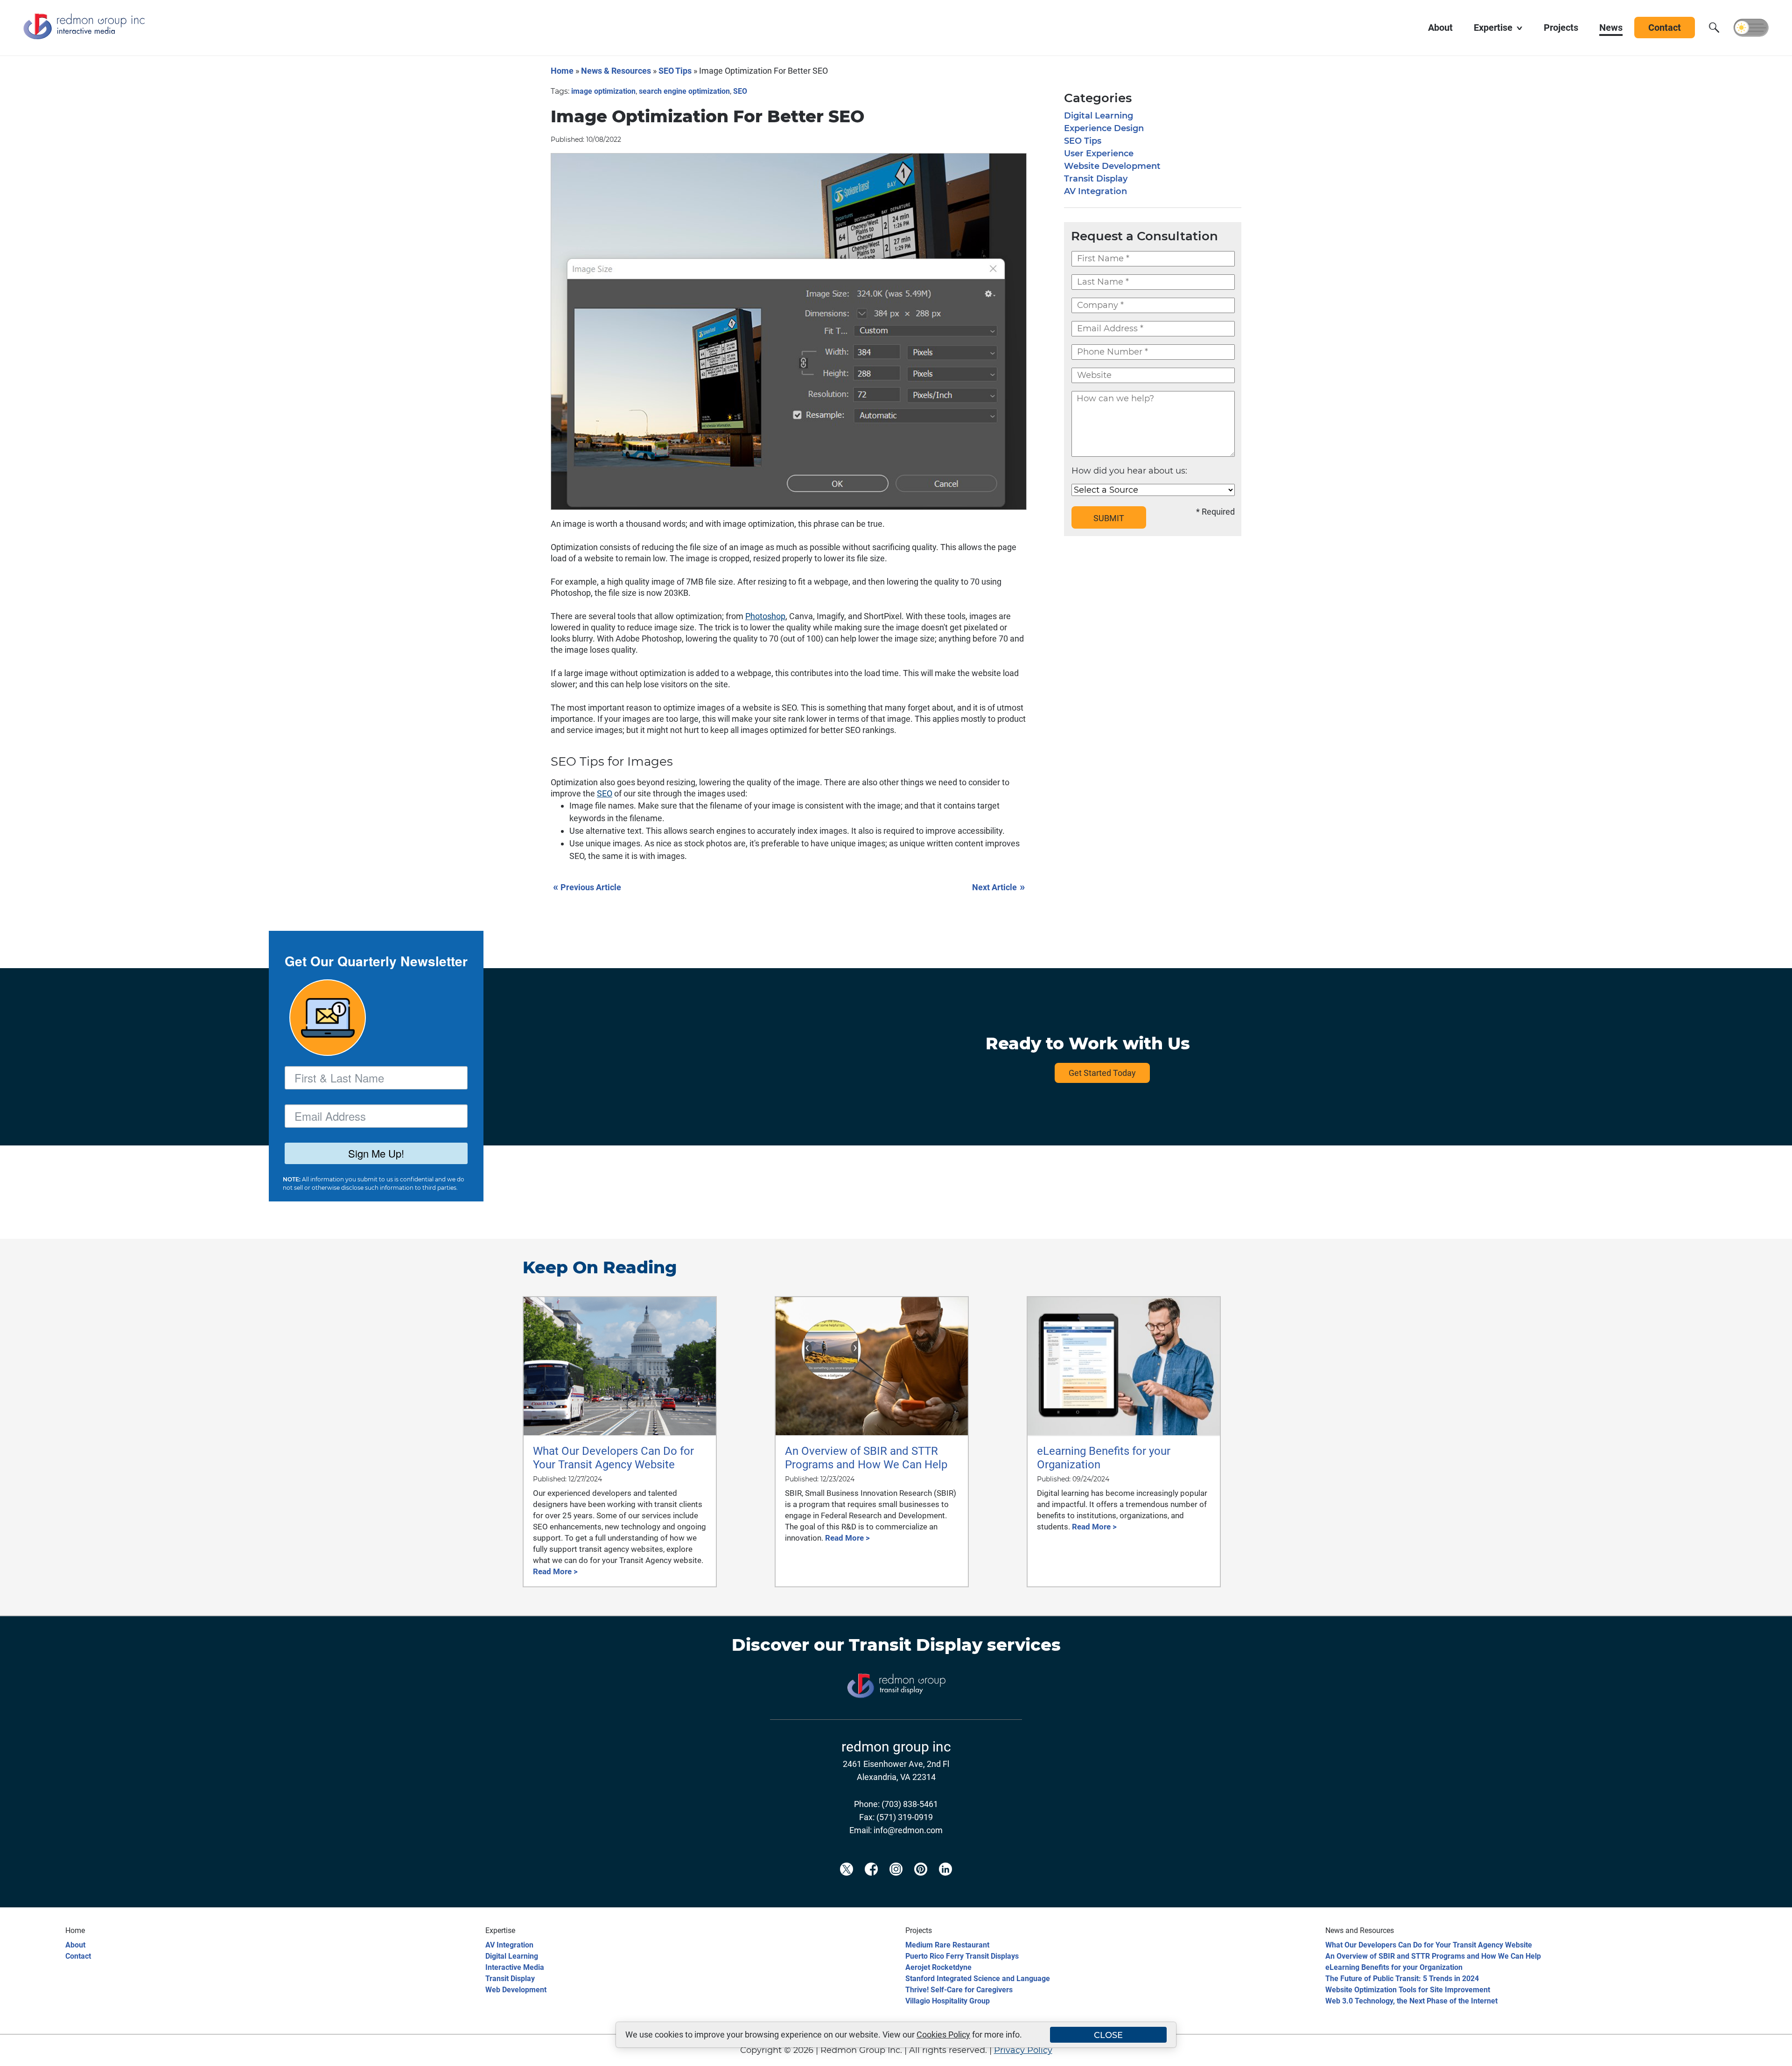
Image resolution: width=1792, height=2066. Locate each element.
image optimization (603, 91)
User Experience (1099, 154)
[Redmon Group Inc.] (84, 37)
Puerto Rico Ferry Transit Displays (962, 1956)
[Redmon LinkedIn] (945, 1885)
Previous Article (587, 887)
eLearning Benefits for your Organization (1394, 1967)
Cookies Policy (943, 2035)
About (75, 1945)
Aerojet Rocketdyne (938, 1967)
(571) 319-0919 (905, 1817)
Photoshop (765, 616)
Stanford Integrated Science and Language (978, 1979)
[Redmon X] (847, 1885)
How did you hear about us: (1129, 471)
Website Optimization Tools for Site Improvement (1408, 1990)
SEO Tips (675, 71)
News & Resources (616, 71)
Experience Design (1104, 128)
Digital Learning (1099, 116)
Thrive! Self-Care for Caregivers (959, 1990)
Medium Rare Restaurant (947, 1945)
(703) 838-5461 (910, 1804)
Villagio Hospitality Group (948, 2001)
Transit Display (1096, 179)
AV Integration (1095, 191)
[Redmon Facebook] (871, 1885)
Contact (78, 1956)
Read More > (555, 1571)
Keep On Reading (600, 1267)
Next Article (998, 887)
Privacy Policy (1023, 2050)
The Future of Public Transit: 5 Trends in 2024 (1402, 1979)
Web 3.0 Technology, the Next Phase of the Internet (1411, 2001)
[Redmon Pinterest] (921, 1885)
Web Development (516, 1990)
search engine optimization (684, 91)
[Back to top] (1769, 2053)
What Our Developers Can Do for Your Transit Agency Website (1429, 1945)
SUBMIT (1109, 518)
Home (562, 71)
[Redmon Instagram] (896, 1885)
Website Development (1112, 166)
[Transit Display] (896, 1713)
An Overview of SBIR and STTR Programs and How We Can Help (1433, 1956)
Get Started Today (1102, 1073)
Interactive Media (515, 1967)
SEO (740, 91)
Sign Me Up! (376, 1153)
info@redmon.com (908, 1830)
